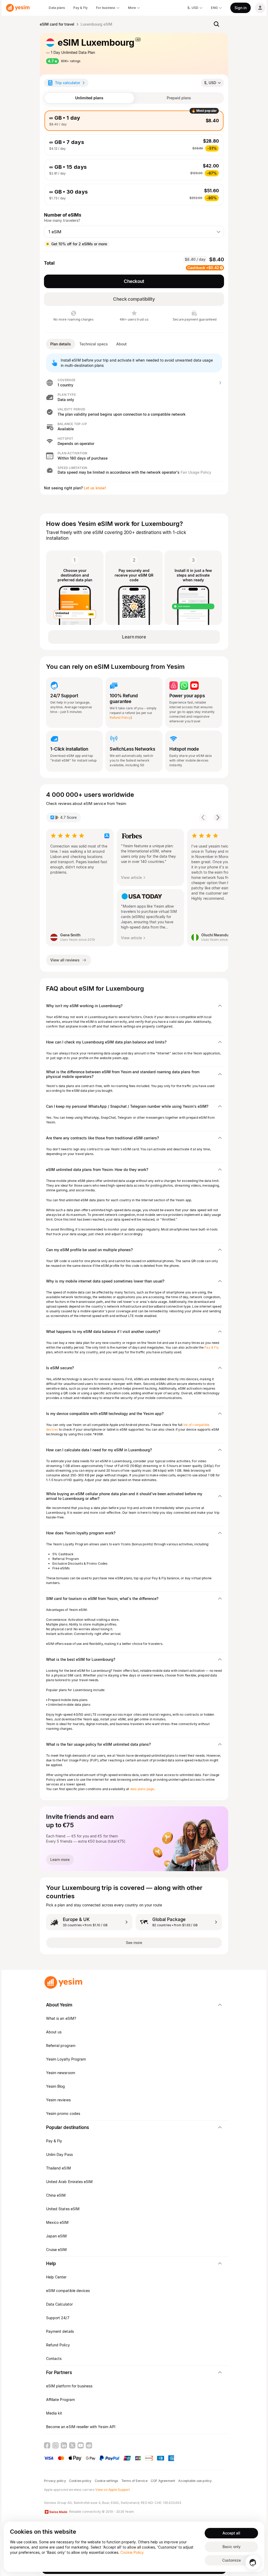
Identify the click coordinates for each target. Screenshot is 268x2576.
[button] (134, 383)
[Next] (218, 817)
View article (131, 877)
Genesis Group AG (58, 2503)
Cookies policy (80, 2481)
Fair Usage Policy (196, 472)
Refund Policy (120, 718)
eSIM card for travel (57, 24)
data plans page (142, 1789)
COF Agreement (163, 2481)
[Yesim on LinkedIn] (64, 2445)
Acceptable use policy (195, 2481)
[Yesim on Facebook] (47, 2445)
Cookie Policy (132, 2552)
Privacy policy (55, 2481)
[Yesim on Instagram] (55, 2445)
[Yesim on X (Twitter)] (72, 2445)
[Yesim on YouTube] (81, 2445)
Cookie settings (107, 2481)
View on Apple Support (113, 2490)
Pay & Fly (212, 1347)
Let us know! (95, 488)
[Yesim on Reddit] (89, 2445)
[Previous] (203, 817)
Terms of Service (135, 2481)
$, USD (210, 83)
